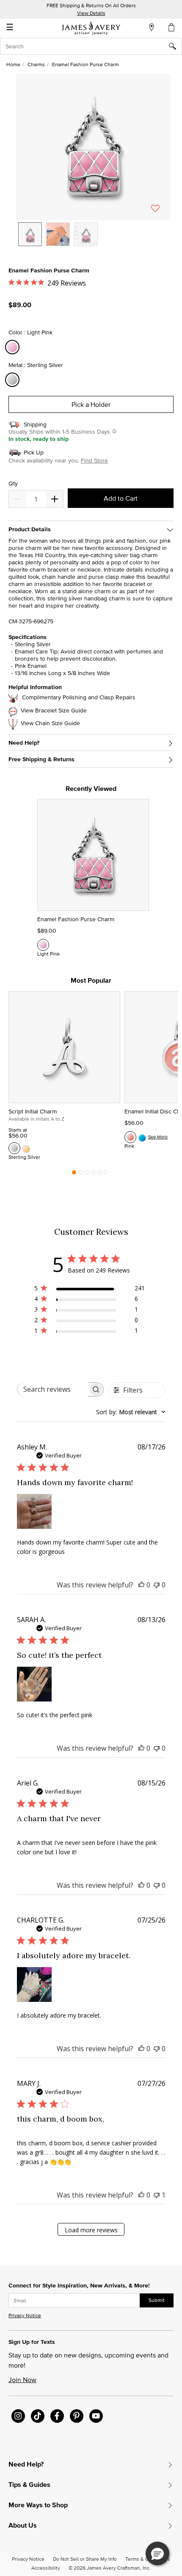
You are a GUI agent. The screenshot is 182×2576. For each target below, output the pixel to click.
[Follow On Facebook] (57, 2416)
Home (13, 64)
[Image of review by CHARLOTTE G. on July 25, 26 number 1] (34, 1985)
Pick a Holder (91, 404)
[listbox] (93, 241)
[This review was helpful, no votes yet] (141, 1585)
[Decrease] (55, 499)
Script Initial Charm (33, 1111)
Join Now (22, 2380)
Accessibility (46, 2568)
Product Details (30, 529)
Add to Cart (121, 498)
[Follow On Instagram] (18, 2416)
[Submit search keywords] (175, 46)
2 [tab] (80, 1174)
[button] (93, 147)
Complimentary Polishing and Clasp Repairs (79, 697)
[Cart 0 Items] (172, 27)
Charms (36, 64)
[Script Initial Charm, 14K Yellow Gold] (26, 1148)
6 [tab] (106, 1174)
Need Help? (24, 743)
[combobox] (91, 46)
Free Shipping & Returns (41, 759)
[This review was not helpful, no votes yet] (157, 1585)
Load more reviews (91, 2230)
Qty (13, 484)
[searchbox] (53, 1389)
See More (158, 1137)
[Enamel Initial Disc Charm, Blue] (142, 1137)
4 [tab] (93, 1174)
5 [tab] (99, 1174)
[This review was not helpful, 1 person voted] (157, 2195)
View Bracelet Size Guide (54, 711)
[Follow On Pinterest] (77, 2416)
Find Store (94, 460)
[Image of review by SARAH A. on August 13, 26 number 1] (34, 1684)
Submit (157, 2300)
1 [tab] (74, 1174)
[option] (30, 234)
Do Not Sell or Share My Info (85, 2559)
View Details (91, 13)
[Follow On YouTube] (96, 2416)
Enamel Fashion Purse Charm (76, 919)
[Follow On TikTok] (38, 2416)
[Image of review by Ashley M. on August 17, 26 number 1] (34, 1511)
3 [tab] (87, 1174)
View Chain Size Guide (50, 723)
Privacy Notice (25, 2315)
